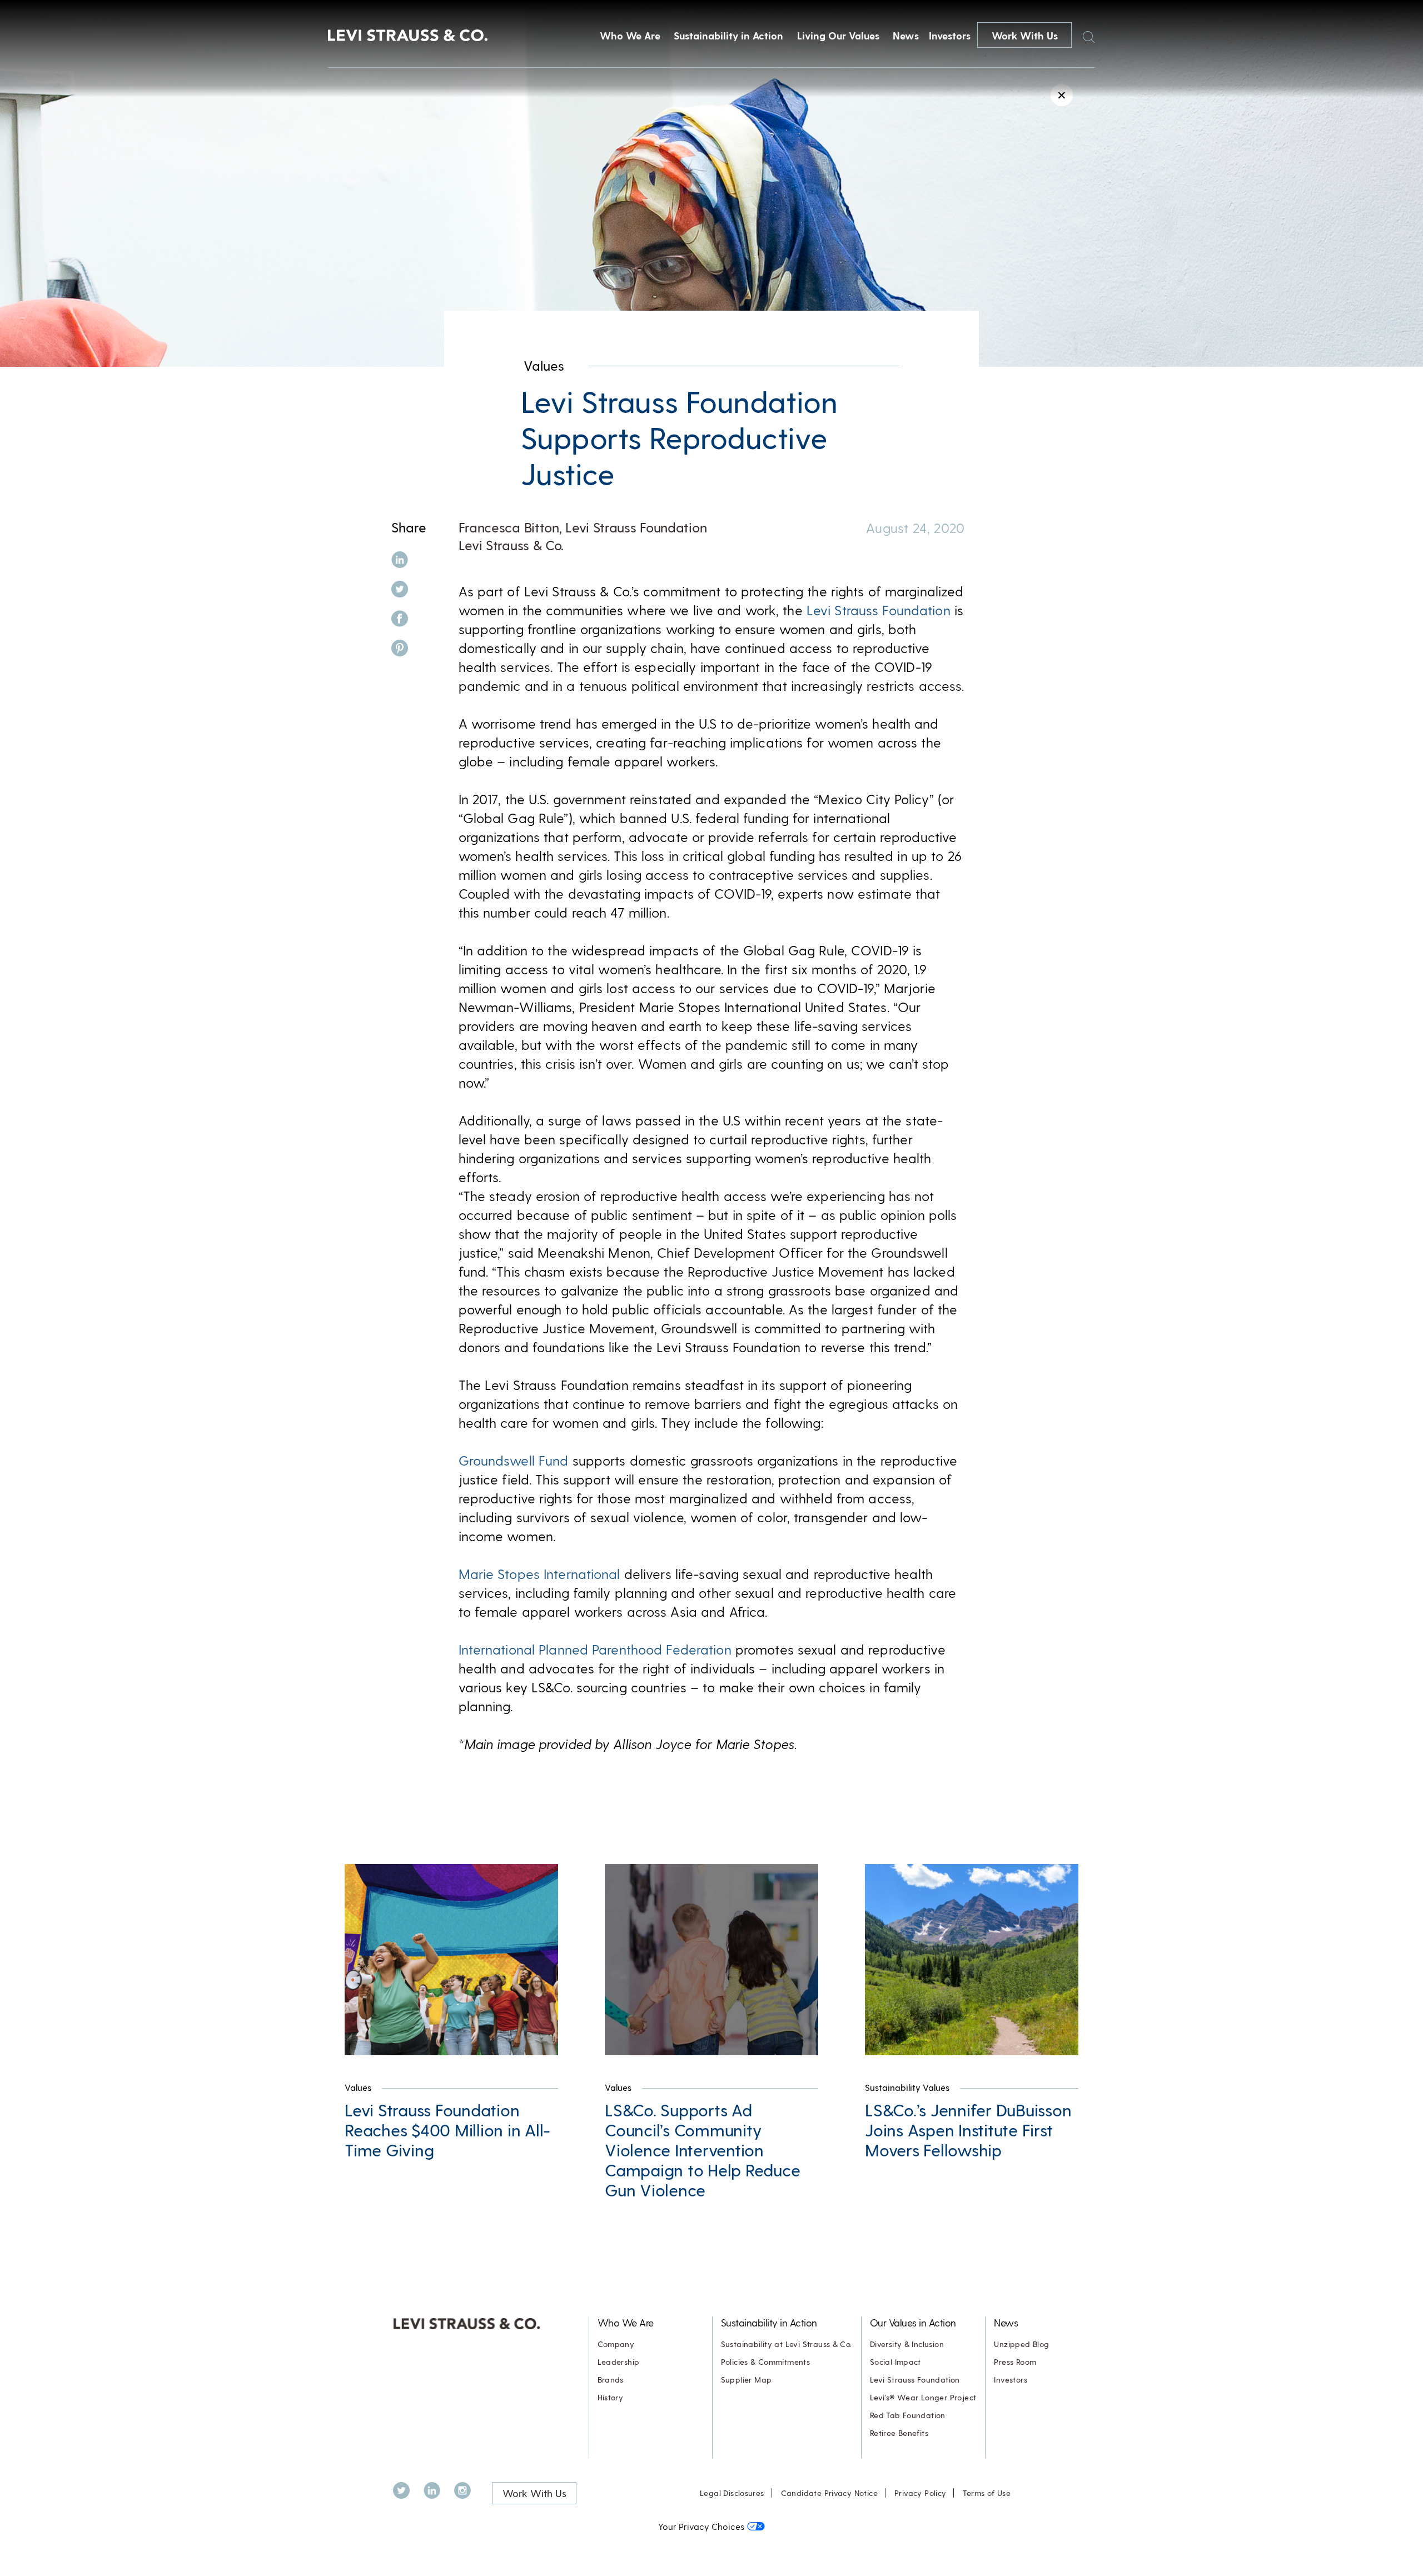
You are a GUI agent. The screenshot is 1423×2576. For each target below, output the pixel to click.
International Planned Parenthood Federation (595, 1649)
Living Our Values (838, 35)
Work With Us (1025, 35)
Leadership (619, 2362)
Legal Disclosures (732, 2493)
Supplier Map (747, 2380)
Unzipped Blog (1021, 2344)
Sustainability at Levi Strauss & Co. (787, 2344)
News (906, 35)
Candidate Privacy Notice (829, 2493)
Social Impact (895, 2362)
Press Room (1015, 2362)
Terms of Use (987, 2493)
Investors (950, 35)
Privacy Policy (920, 2493)
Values (544, 365)
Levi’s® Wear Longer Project (923, 2397)
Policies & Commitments (766, 2362)
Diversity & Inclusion (907, 2344)
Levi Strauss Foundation (879, 610)
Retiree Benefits (899, 2433)
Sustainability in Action (728, 35)
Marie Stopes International (539, 1574)
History (611, 2397)
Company (616, 2344)
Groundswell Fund (514, 1460)
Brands (611, 2380)
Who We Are (630, 35)
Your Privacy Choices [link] (701, 2526)
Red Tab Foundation (908, 2415)
